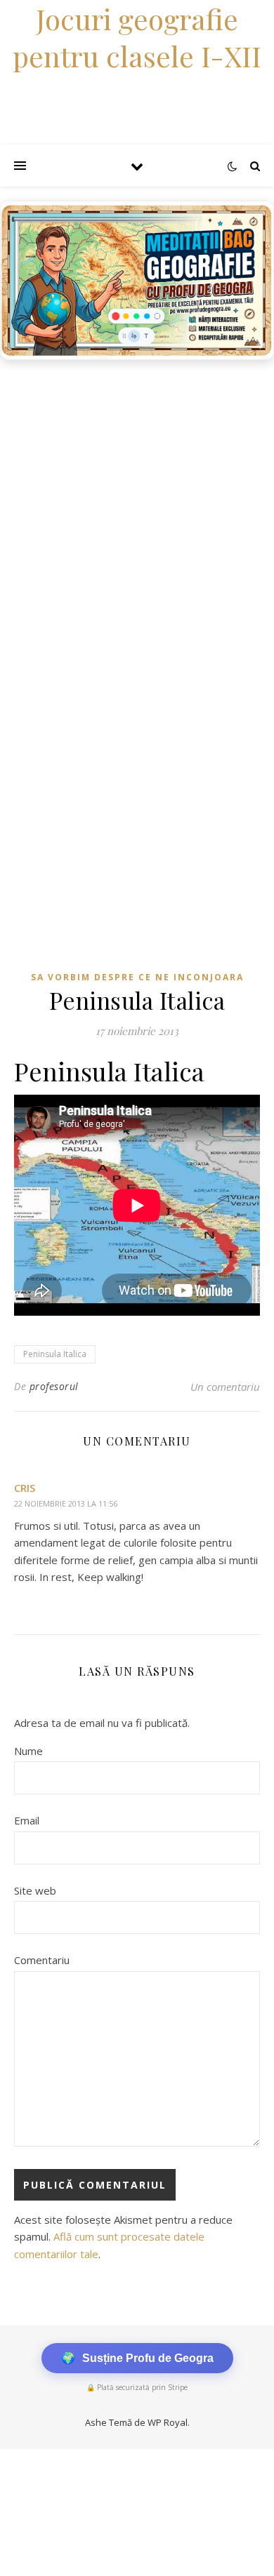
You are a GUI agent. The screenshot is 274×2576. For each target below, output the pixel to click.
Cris (25, 1488)
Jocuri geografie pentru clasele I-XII (137, 37)
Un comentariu (225, 1387)
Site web (35, 1890)
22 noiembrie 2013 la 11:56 (66, 1503)
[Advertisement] (137, 511)
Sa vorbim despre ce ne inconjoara (137, 977)
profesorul (54, 1386)
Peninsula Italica (55, 1354)
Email (27, 1820)
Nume (28, 1751)
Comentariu (42, 1960)
